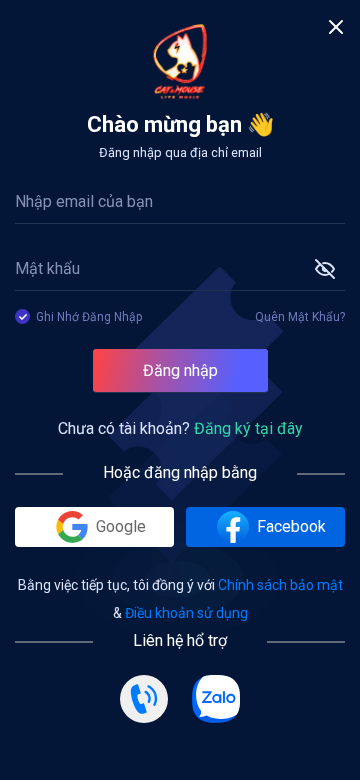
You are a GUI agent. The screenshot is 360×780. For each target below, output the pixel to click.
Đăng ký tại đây (248, 428)
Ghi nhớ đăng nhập (89, 317)
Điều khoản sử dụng (186, 613)
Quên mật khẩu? (300, 317)
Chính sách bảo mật (280, 585)
